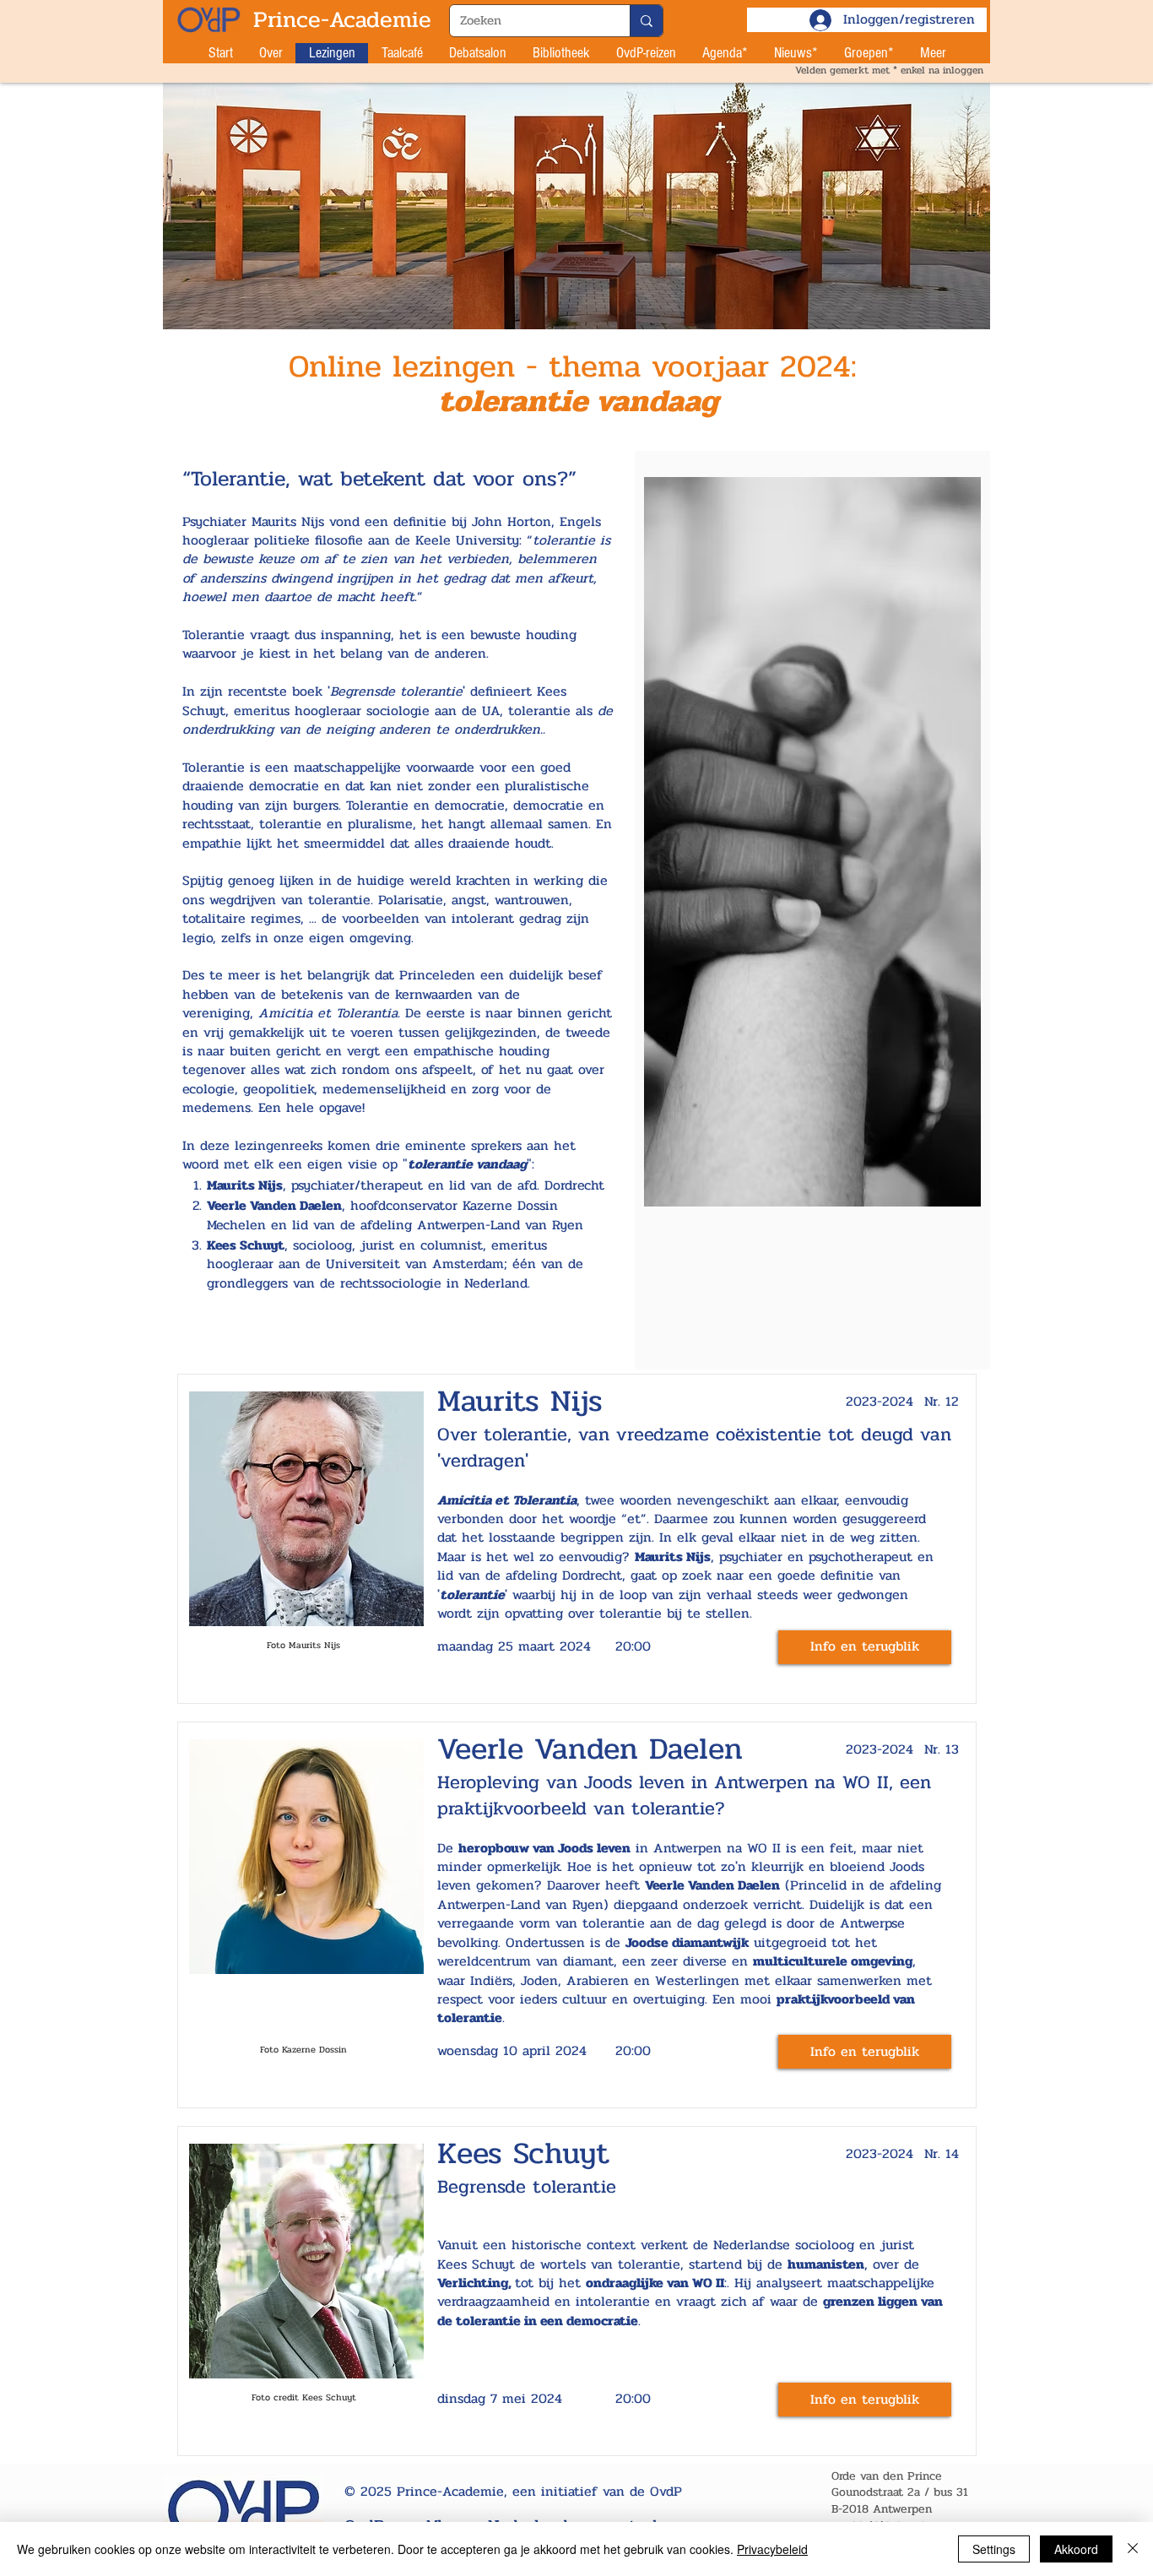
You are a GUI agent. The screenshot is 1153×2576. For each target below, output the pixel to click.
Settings (994, 2549)
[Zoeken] (646, 21)
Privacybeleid (772, 2549)
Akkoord (1076, 2549)
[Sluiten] (1133, 2549)
